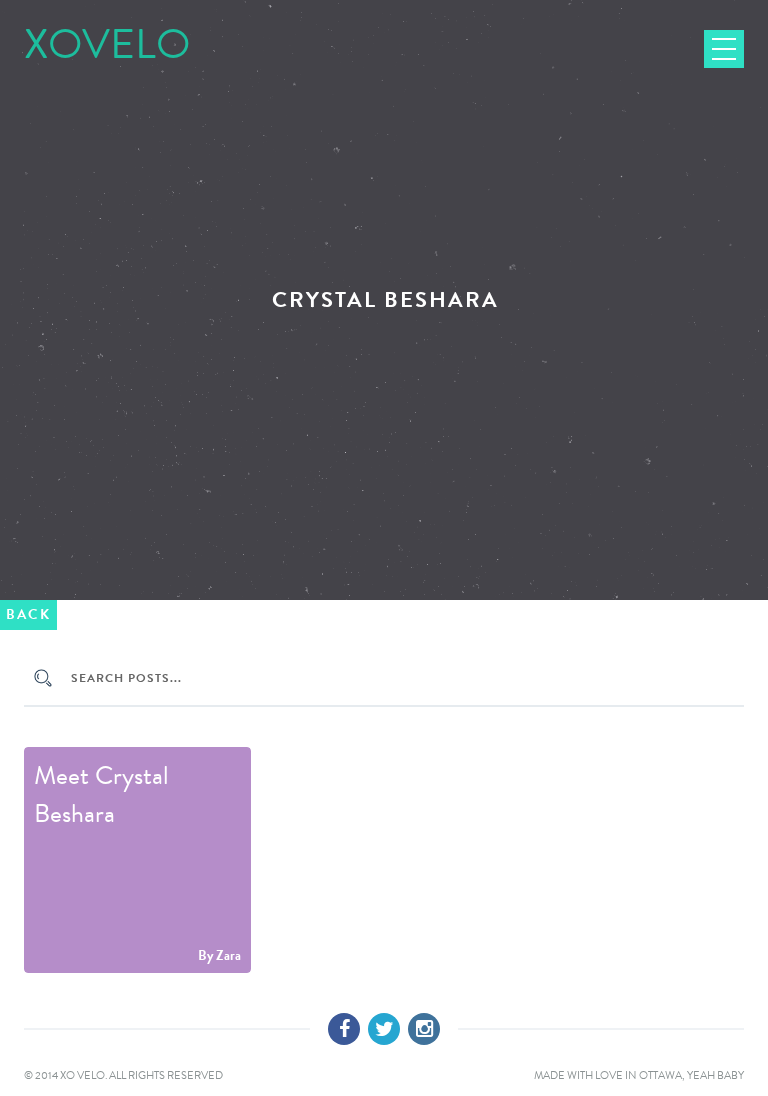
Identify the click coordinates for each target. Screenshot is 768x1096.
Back (28, 614)
